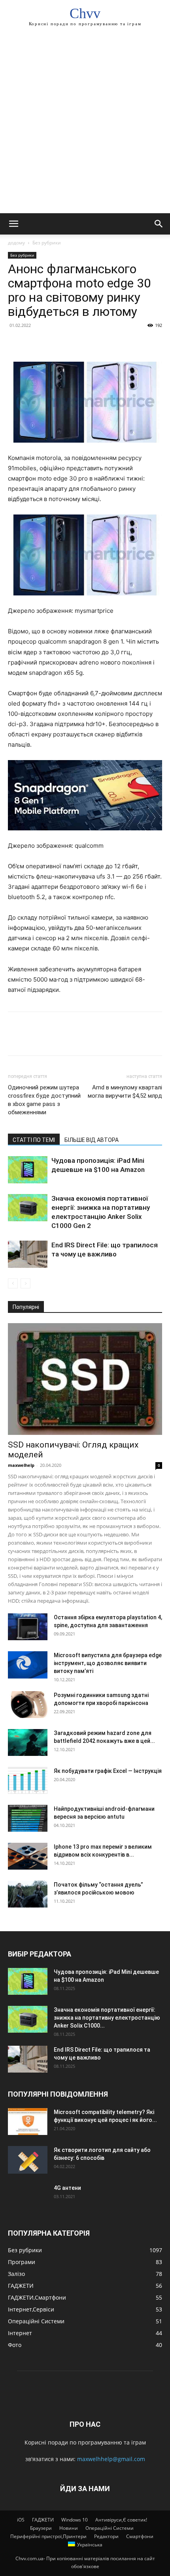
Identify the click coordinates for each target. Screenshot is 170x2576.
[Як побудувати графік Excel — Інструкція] (28, 1781)
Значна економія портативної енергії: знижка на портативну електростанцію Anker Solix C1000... (107, 2018)
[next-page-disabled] (25, 1283)
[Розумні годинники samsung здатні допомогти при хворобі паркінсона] (28, 1705)
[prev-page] (13, 1283)
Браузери (41, 2528)
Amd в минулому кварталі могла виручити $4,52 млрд (125, 1092)
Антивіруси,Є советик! (121, 2520)
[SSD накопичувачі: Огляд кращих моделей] (85, 1379)
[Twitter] (34, 343)
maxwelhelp (21, 1465)
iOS (21, 2520)
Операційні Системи (110, 2528)
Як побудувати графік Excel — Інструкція (108, 1771)
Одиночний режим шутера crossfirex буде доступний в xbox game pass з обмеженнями (44, 1100)
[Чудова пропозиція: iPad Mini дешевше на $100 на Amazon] (28, 1170)
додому (16, 243)
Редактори (106, 2536)
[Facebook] (16, 343)
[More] (89, 343)
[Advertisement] (85, 124)
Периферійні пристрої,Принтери (48, 2536)
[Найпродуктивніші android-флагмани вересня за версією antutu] (28, 1818)
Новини (69, 2528)
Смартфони (140, 2536)
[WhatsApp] (70, 343)
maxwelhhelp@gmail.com (111, 2459)
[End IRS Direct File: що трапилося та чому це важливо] (28, 1254)
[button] (13, 224)
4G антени (67, 2188)
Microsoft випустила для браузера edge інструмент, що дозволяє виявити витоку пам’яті (108, 1663)
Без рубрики (47, 243)
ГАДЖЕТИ (43, 2520)
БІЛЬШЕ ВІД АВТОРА (92, 1140)
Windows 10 (75, 2520)
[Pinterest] (52, 343)
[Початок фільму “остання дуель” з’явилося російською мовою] (28, 1894)
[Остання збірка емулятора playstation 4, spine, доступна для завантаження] (28, 1627)
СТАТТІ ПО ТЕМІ (34, 1140)
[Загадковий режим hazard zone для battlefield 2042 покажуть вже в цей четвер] (28, 1743)
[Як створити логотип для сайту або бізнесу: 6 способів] (28, 2160)
